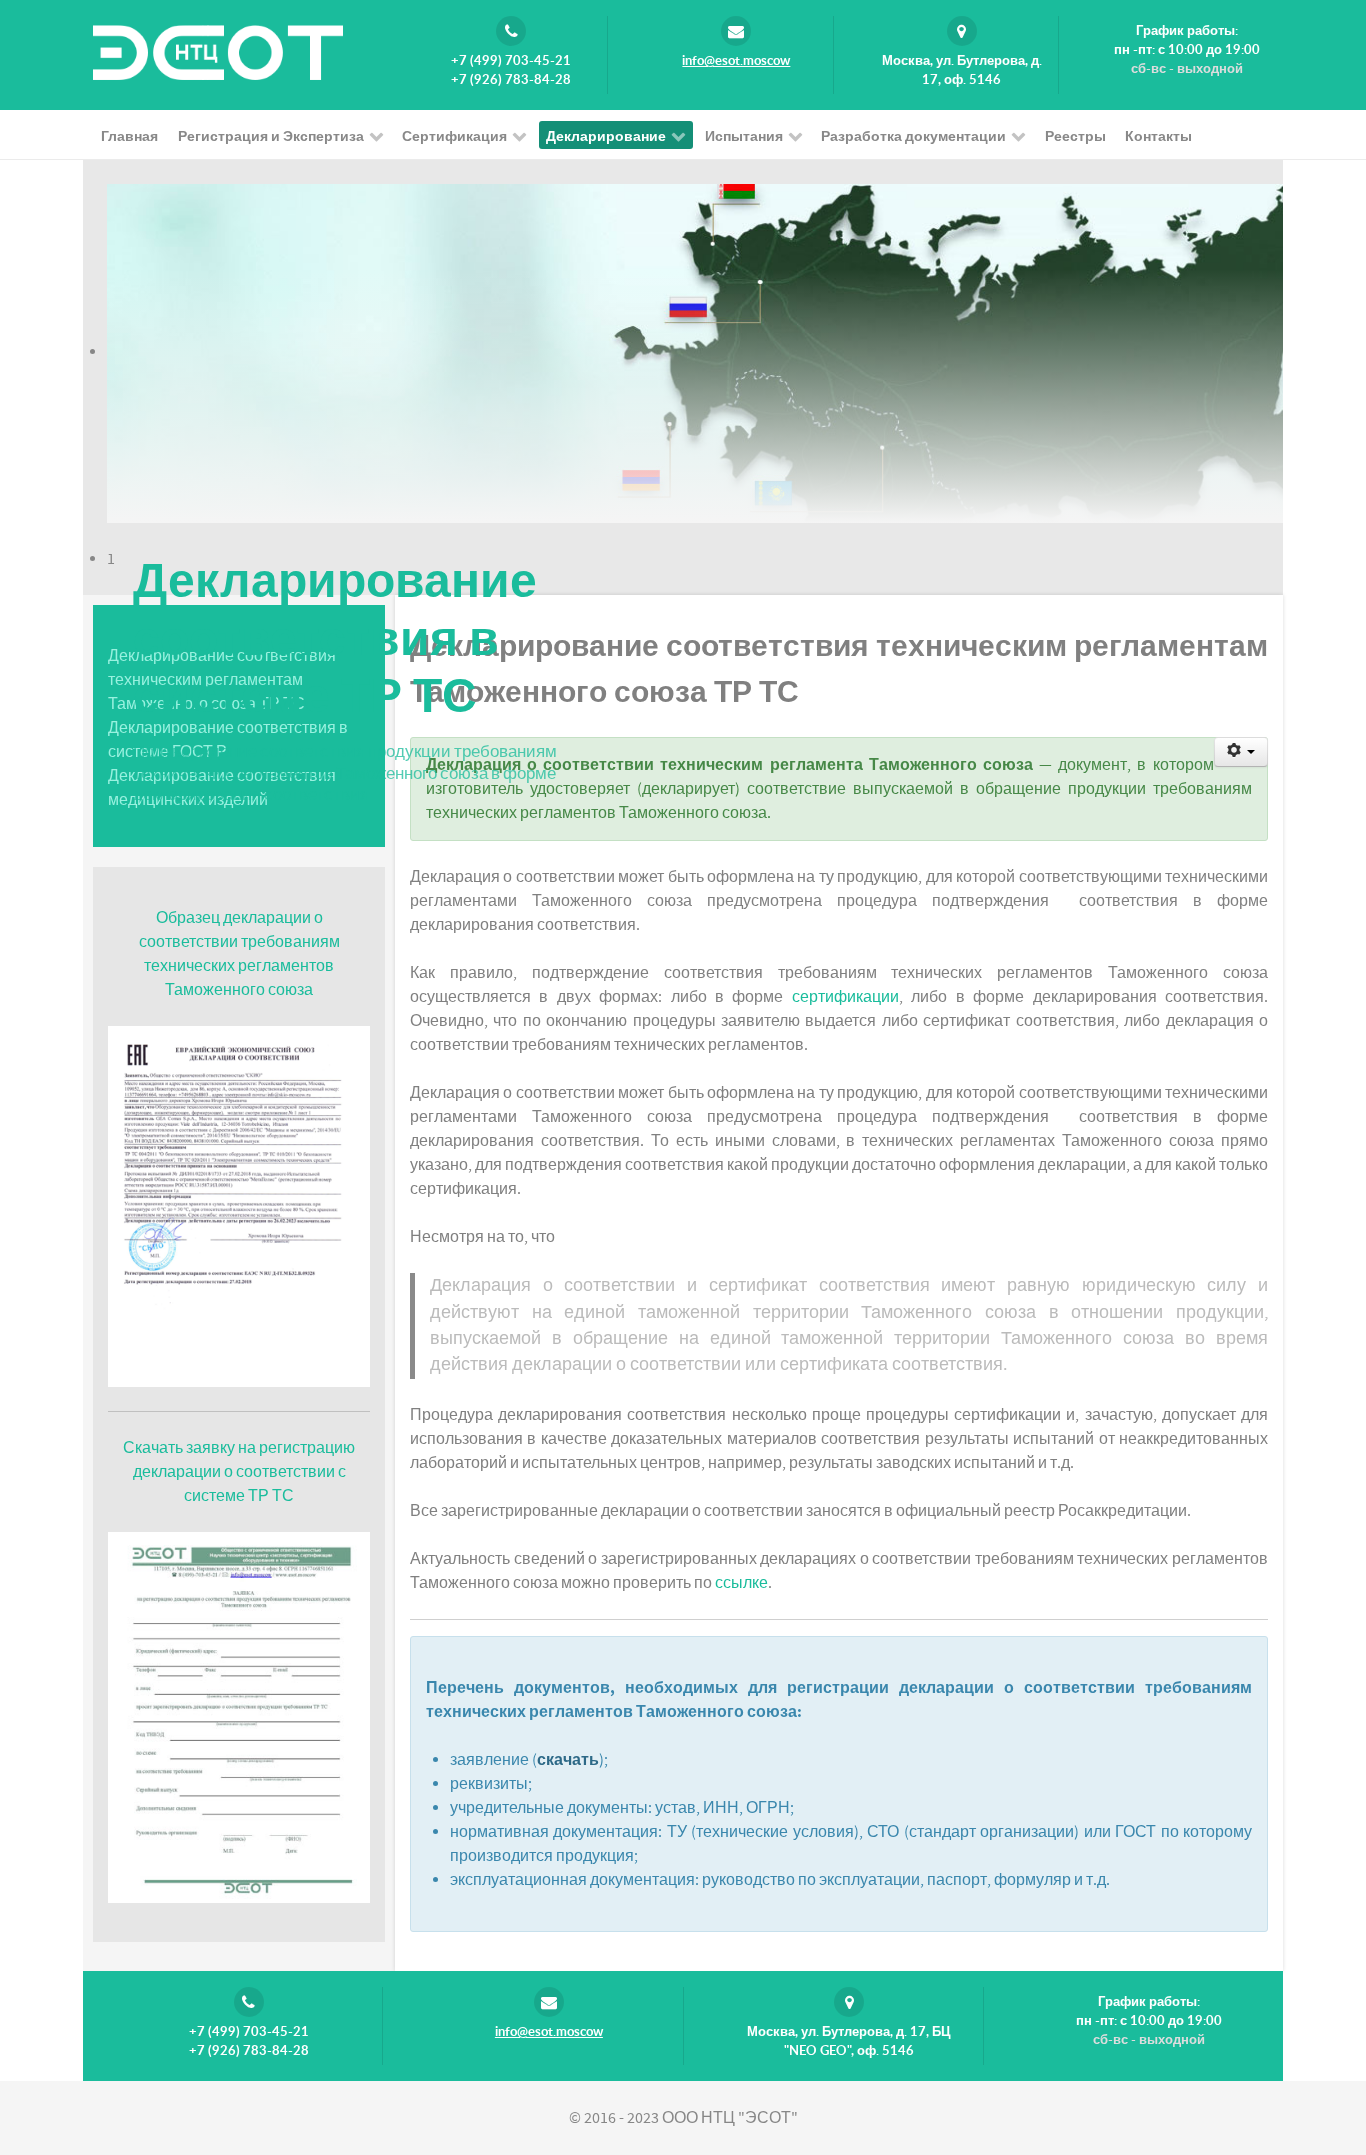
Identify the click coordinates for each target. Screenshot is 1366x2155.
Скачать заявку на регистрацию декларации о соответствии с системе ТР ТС (239, 1472)
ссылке (741, 1583)
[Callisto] (218, 51)
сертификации (845, 997)
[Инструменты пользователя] (1241, 752)
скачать (568, 1760)
